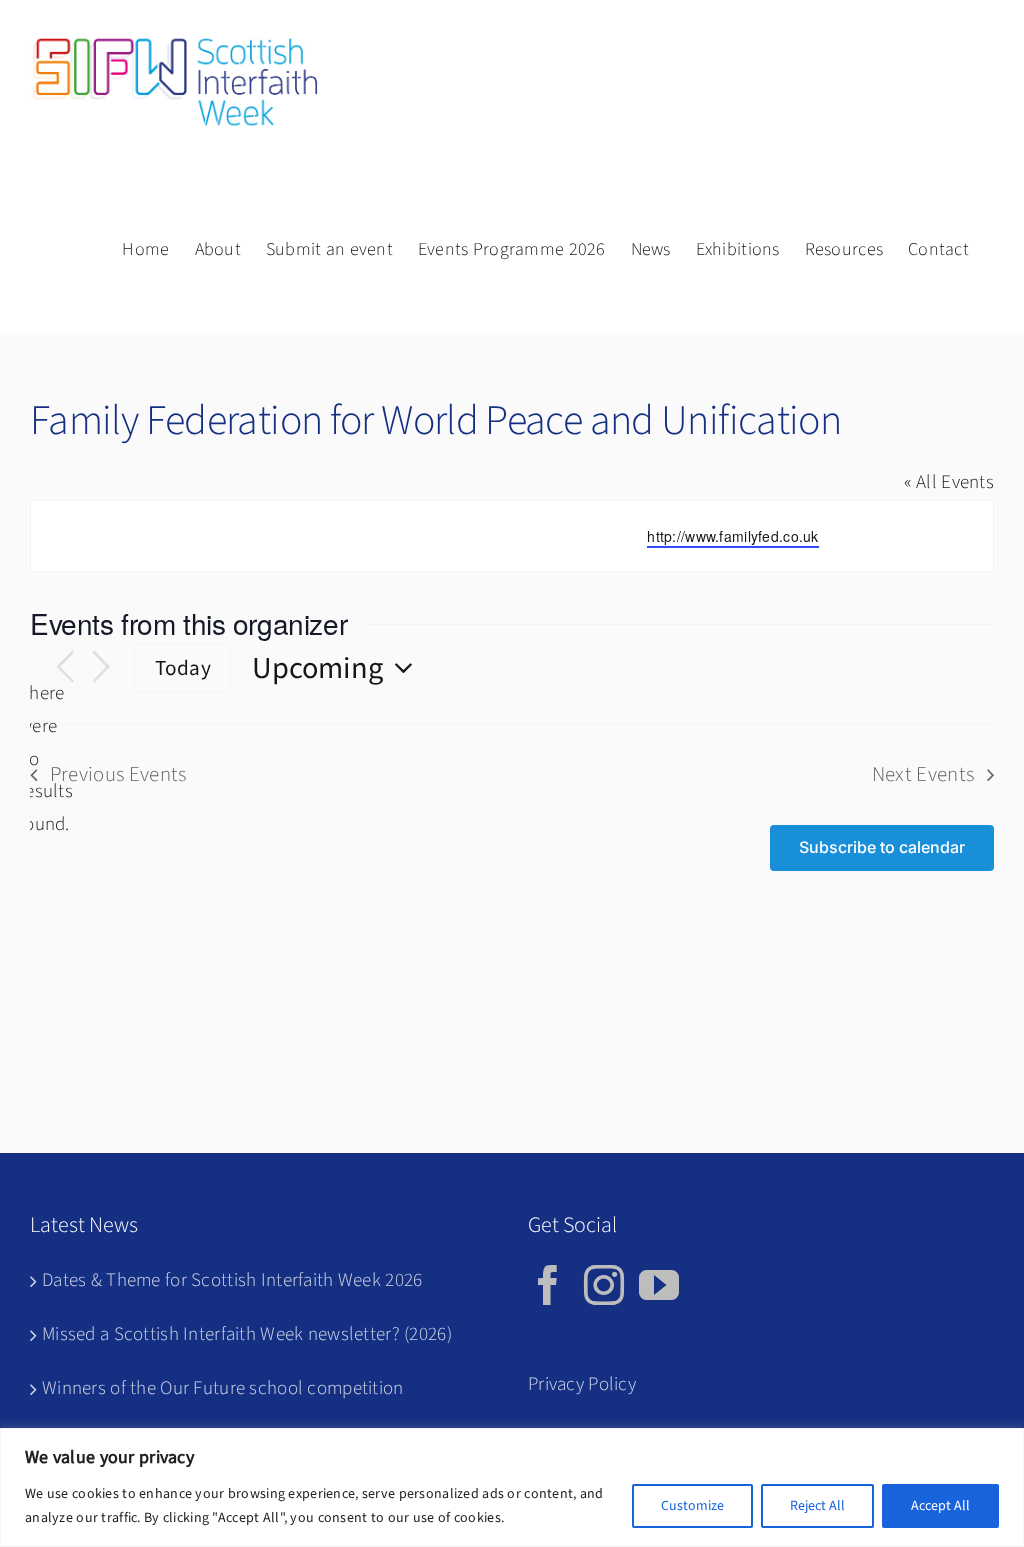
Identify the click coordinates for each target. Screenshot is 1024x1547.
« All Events (949, 482)
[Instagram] (604, 1285)
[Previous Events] (65, 668)
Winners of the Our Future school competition (223, 1388)
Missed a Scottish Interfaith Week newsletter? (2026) (247, 1334)
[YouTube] (659, 1285)
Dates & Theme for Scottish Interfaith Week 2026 (232, 1280)
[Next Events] (101, 668)
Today (183, 668)
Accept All (940, 1506)
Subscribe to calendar (882, 847)
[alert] (46, 759)
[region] (512, 1487)
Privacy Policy (582, 1384)
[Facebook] (548, 1285)
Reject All (817, 1506)
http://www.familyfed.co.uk (732, 536)
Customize (692, 1506)
